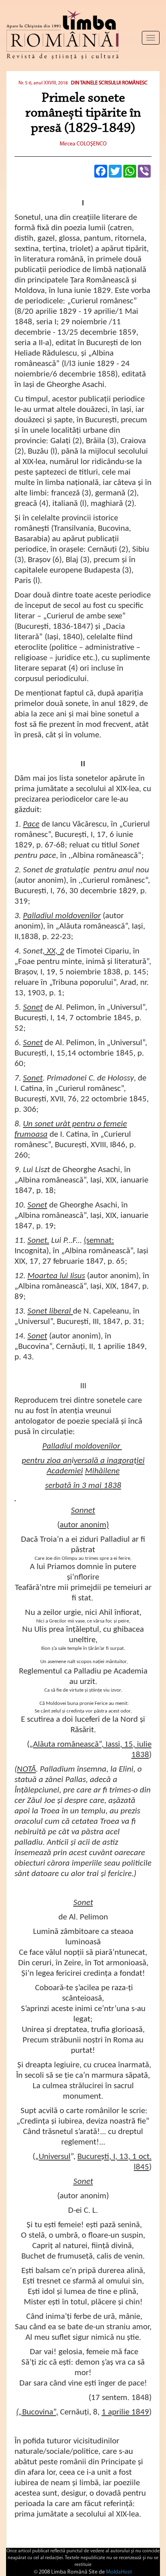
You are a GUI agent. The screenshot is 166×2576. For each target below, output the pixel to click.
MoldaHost (119, 2572)
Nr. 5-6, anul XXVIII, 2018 (43, 83)
